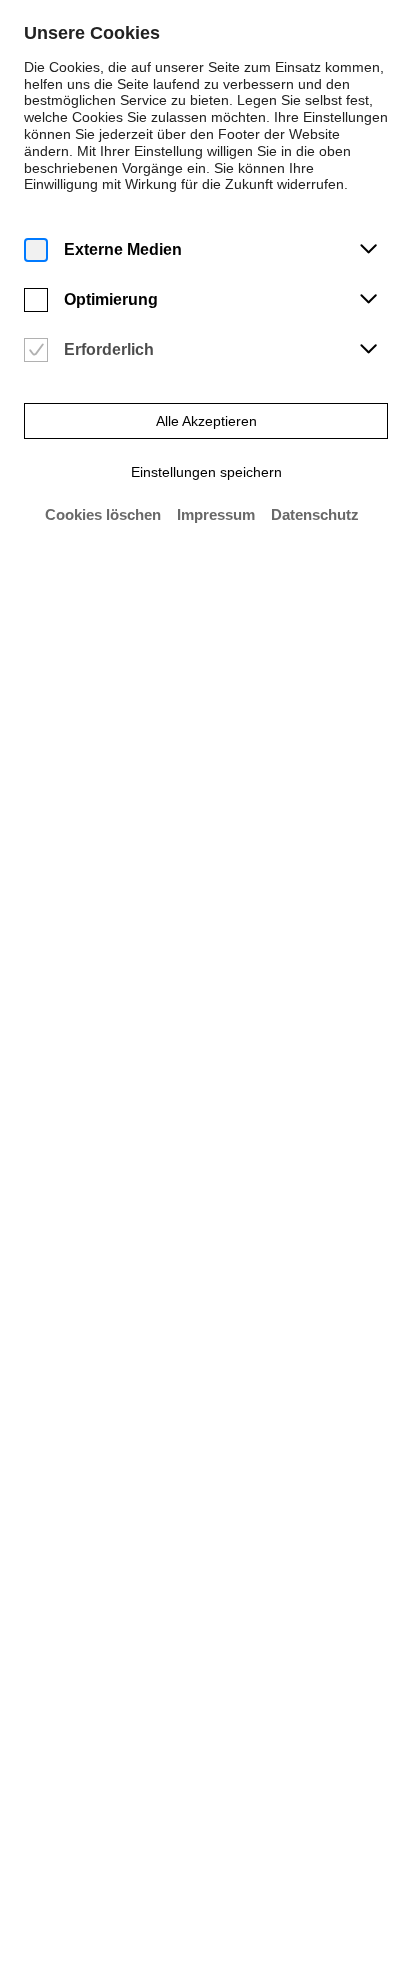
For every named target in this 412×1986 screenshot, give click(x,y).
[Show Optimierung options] (368, 300)
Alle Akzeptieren (206, 421)
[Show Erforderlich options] (368, 350)
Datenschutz (315, 514)
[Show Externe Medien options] (368, 250)
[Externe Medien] (36, 250)
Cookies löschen (103, 514)
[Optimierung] (36, 300)
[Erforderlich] (36, 350)
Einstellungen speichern (206, 472)
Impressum (216, 514)
